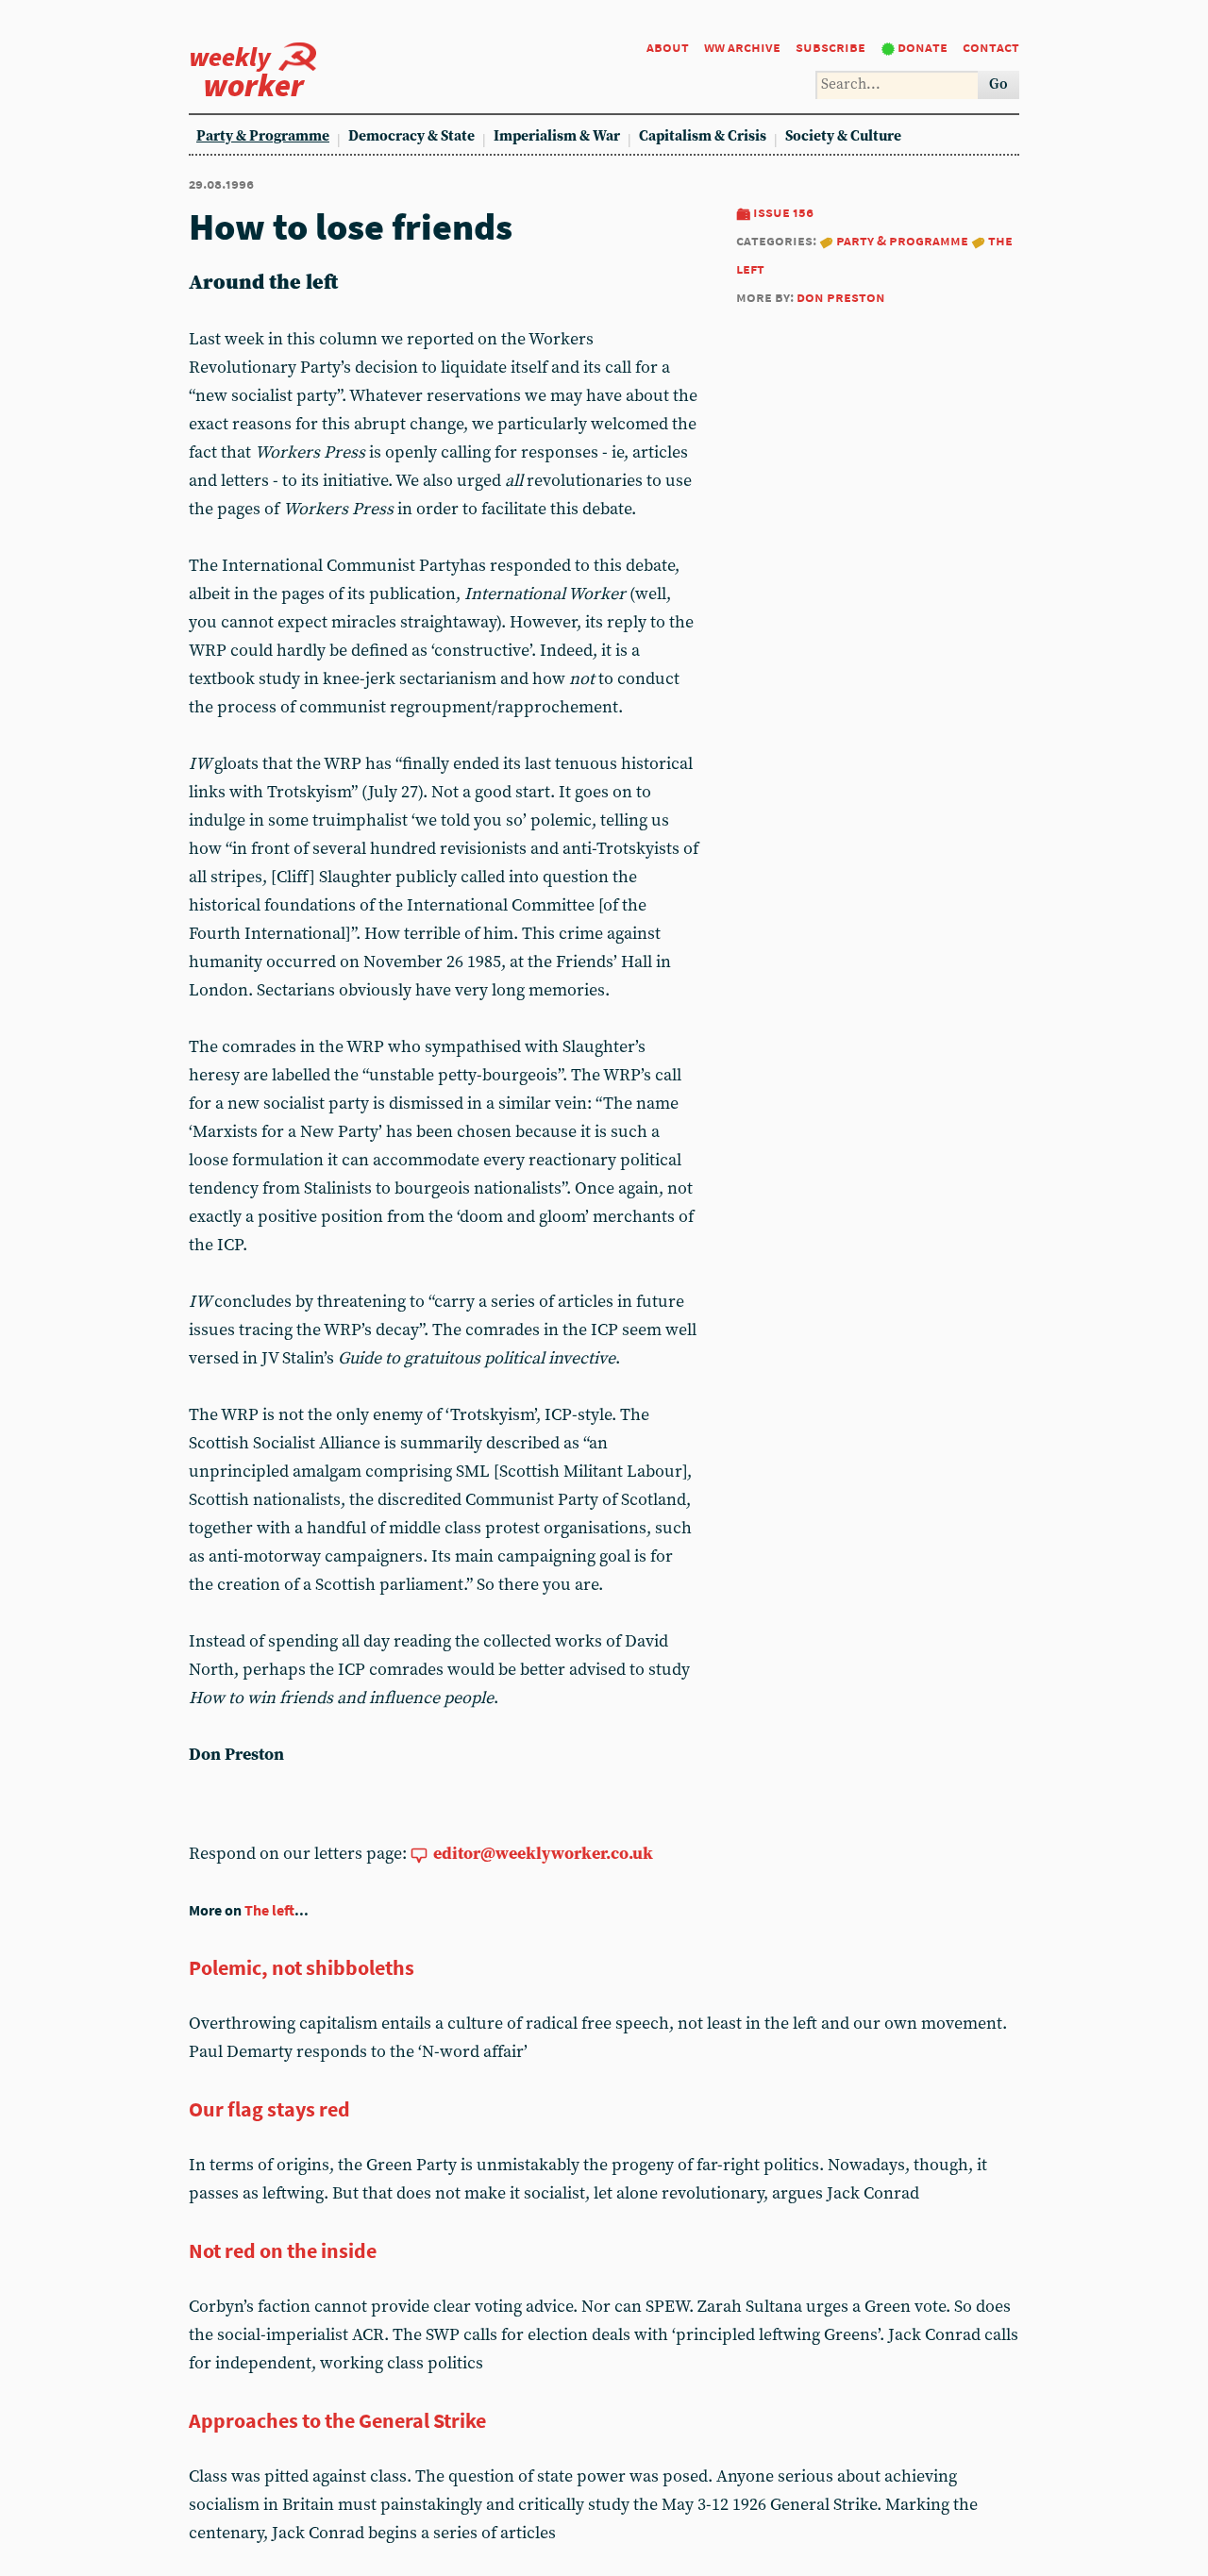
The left (269, 1910)
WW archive (742, 47)
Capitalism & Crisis (703, 136)
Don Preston (841, 297)
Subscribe (830, 47)
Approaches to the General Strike (337, 2420)
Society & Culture (843, 136)
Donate (923, 47)
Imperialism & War (557, 136)
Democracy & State (411, 136)
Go (998, 84)
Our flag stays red (269, 2109)
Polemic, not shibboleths (302, 1967)
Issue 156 (783, 212)
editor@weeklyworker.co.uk (543, 1854)
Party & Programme (263, 136)
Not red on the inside (283, 2250)
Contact (991, 47)
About (668, 47)
